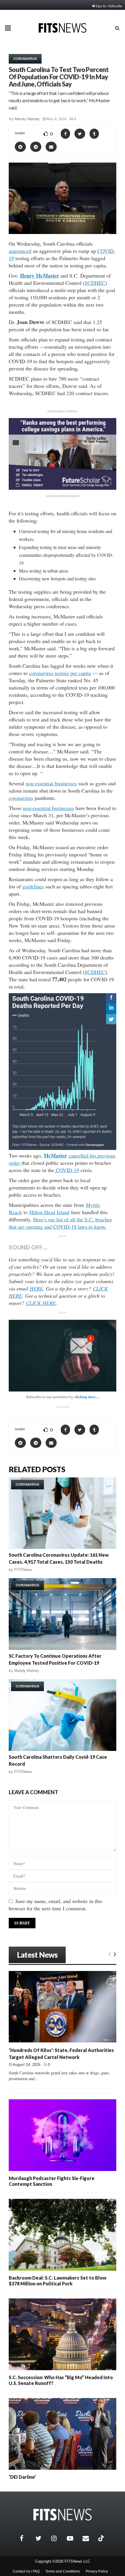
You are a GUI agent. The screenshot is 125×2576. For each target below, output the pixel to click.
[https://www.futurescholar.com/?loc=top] (63, 488)
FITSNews (23, 1570)
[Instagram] (58, 2538)
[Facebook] (26, 2538)
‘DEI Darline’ (22, 2477)
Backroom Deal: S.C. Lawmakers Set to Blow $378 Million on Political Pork (58, 2281)
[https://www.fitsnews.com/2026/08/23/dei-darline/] (63, 2434)
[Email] (89, 2538)
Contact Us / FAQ (26, 2571)
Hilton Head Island (49, 1212)
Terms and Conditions (63, 2571)
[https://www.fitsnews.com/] (63, 2515)
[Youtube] (73, 2538)
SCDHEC (95, 283)
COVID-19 (67, 1170)
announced (20, 251)
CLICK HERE (41, 1303)
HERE (36, 1288)
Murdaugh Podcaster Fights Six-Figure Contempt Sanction (52, 2181)
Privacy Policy (97, 2571)
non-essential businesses (51, 783)
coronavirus (21, 798)
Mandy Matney (27, 119)
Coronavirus (25, 59)
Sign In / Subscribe (109, 6)
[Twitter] (42, 2538)
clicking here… (87, 1397)
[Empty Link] (109, 1954)
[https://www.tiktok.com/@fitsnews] (102, 2538)
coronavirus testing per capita (60, 673)
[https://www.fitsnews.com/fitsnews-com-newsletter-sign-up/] (63, 1356)
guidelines (33, 886)
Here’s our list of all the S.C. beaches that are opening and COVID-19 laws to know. (60, 1223)
